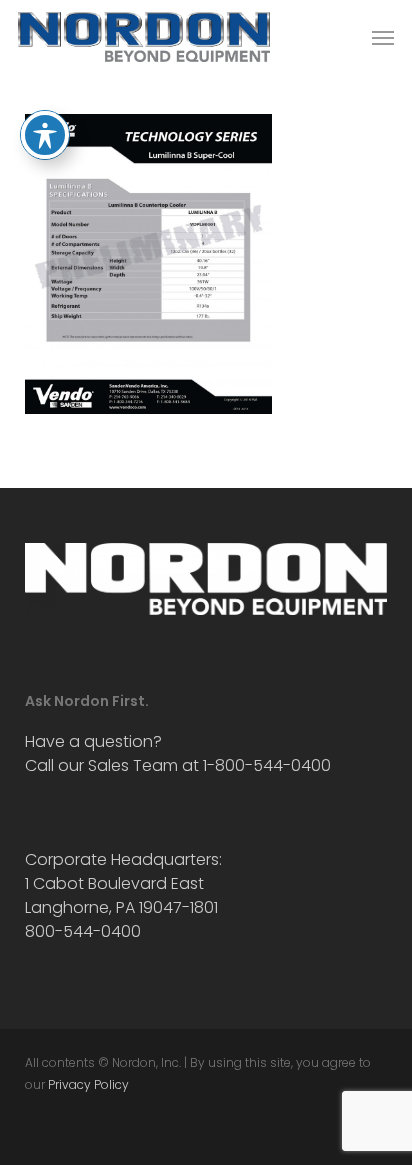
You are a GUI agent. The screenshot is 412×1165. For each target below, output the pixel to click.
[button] (383, 37)
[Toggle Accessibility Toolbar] (45, 135)
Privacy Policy (88, 1084)
